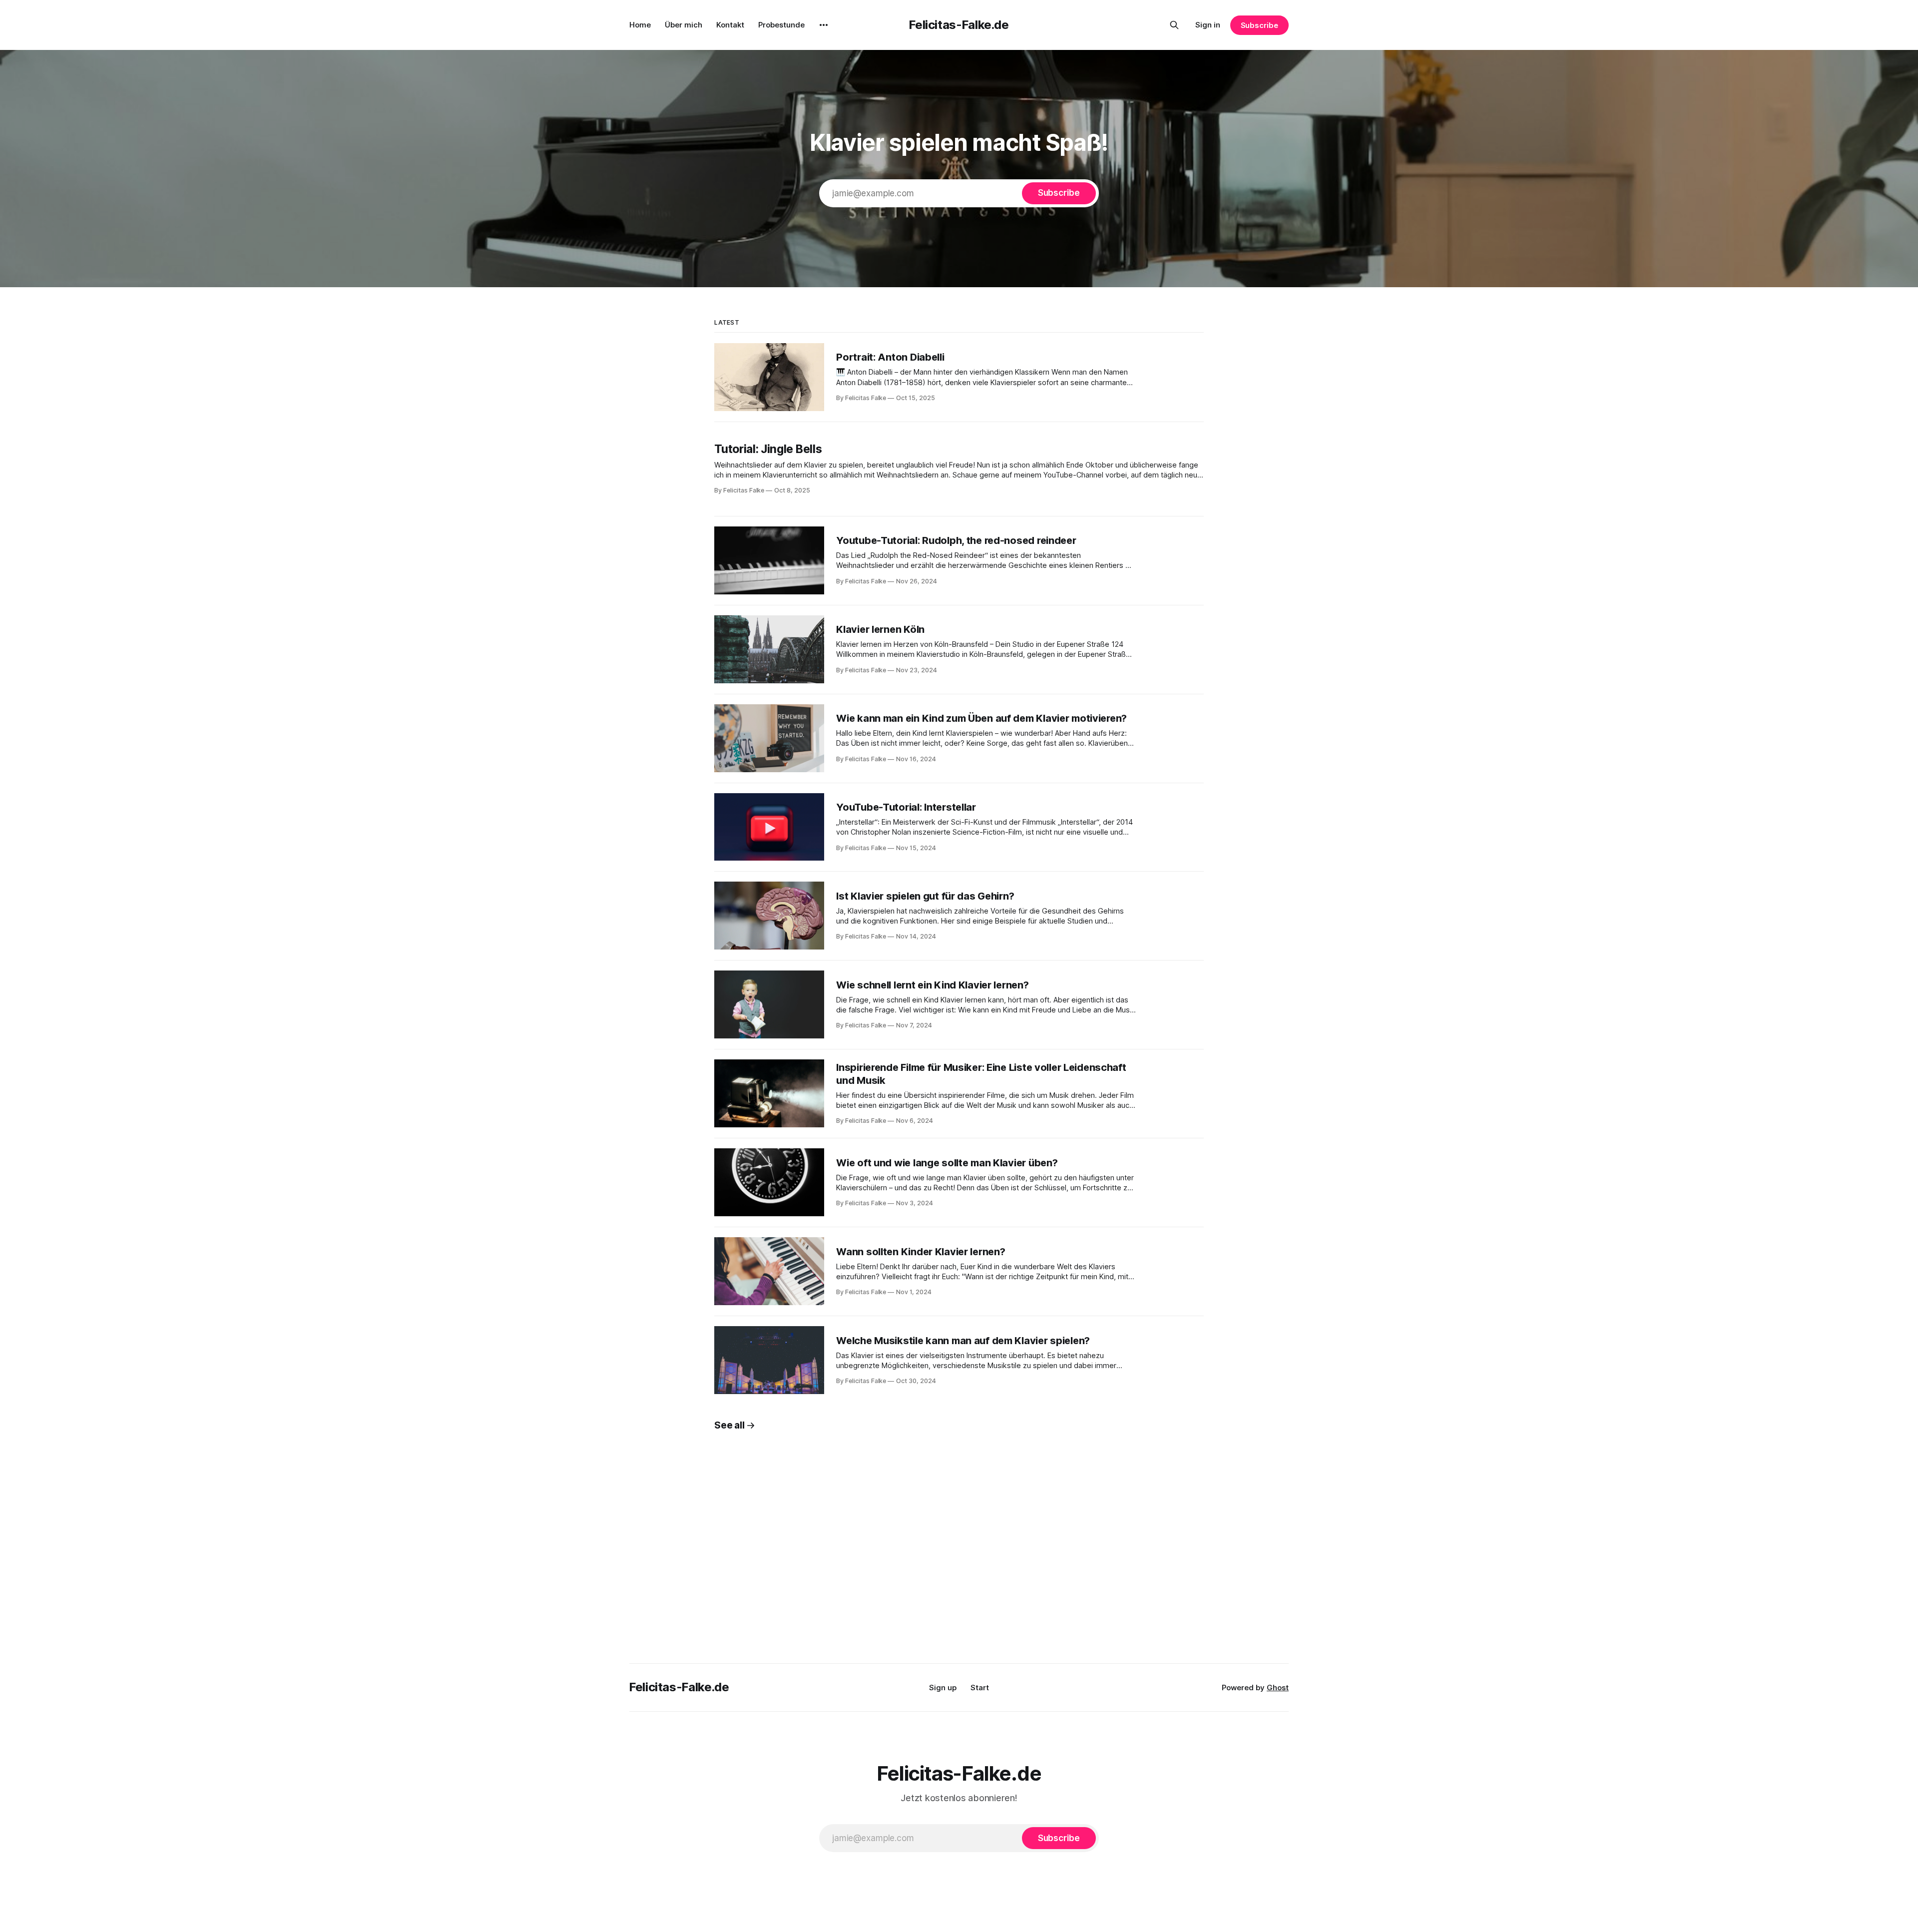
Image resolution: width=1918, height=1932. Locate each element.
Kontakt (730, 25)
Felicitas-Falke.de (959, 25)
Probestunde (781, 25)
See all (729, 1425)
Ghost (1278, 1688)
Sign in (1208, 25)
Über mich (684, 25)
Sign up (943, 1688)
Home (640, 25)
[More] (824, 25)
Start (980, 1688)
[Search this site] (1174, 25)
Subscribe (1259, 25)
